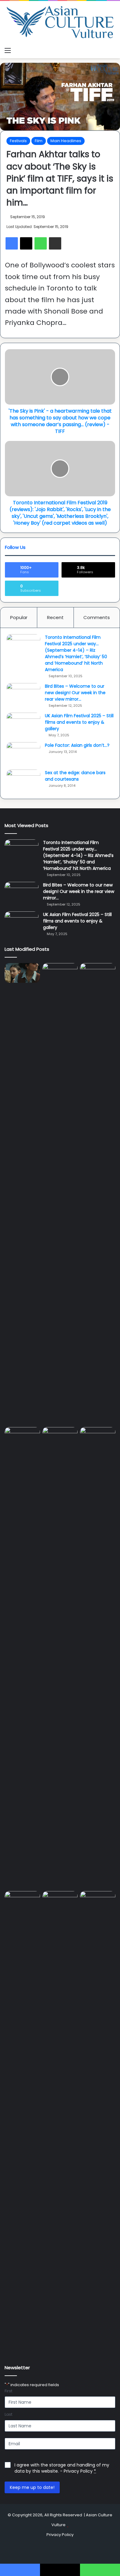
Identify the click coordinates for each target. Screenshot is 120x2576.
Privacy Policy (78, 2471)
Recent (55, 617)
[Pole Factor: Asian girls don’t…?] (23, 754)
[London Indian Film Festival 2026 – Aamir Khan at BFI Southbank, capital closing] (98, 2122)
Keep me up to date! (32, 2487)
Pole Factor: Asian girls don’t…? (77, 745)
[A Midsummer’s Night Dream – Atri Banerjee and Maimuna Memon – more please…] (60, 1901)
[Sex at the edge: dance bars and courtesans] (23, 781)
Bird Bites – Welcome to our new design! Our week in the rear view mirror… (75, 693)
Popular (19, 617)
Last (8, 2414)
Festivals (18, 141)
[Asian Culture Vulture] (60, 23)
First (8, 2391)
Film (39, 141)
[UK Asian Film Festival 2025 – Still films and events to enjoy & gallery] (23, 724)
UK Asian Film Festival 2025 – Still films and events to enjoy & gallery (79, 722)
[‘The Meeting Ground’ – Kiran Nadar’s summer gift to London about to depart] (98, 1194)
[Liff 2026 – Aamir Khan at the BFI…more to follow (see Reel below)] (22, 1903)
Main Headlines (66, 141)
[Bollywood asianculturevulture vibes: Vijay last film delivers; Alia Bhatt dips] (60, 1437)
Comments (97, 617)
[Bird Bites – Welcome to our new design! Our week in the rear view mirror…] (23, 695)
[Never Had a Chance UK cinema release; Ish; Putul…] (22, 1658)
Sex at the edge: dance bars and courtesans (75, 776)
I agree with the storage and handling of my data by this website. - (62, 2468)
